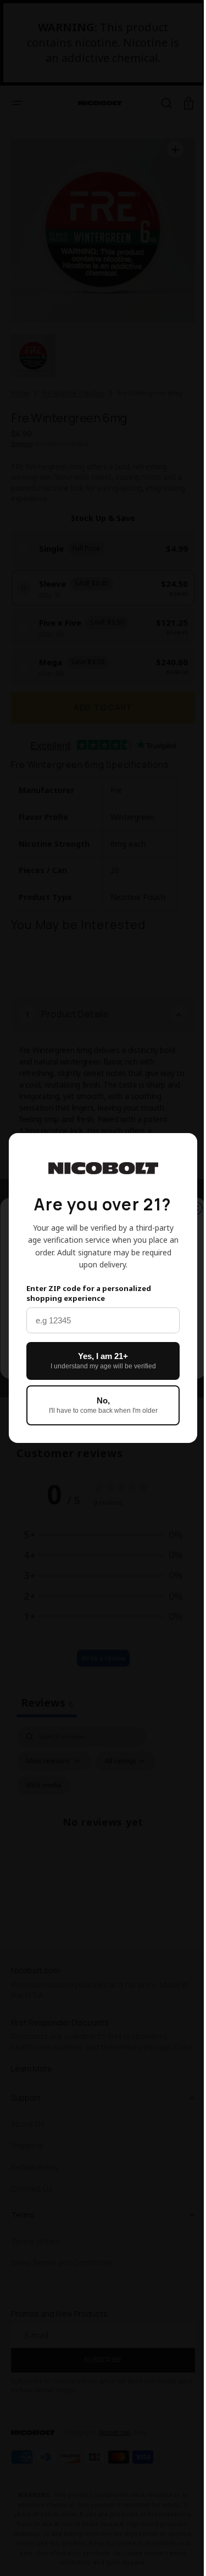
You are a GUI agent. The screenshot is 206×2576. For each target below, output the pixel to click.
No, (99, 1405)
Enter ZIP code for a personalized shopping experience (89, 1293)
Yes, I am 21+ (99, 1361)
